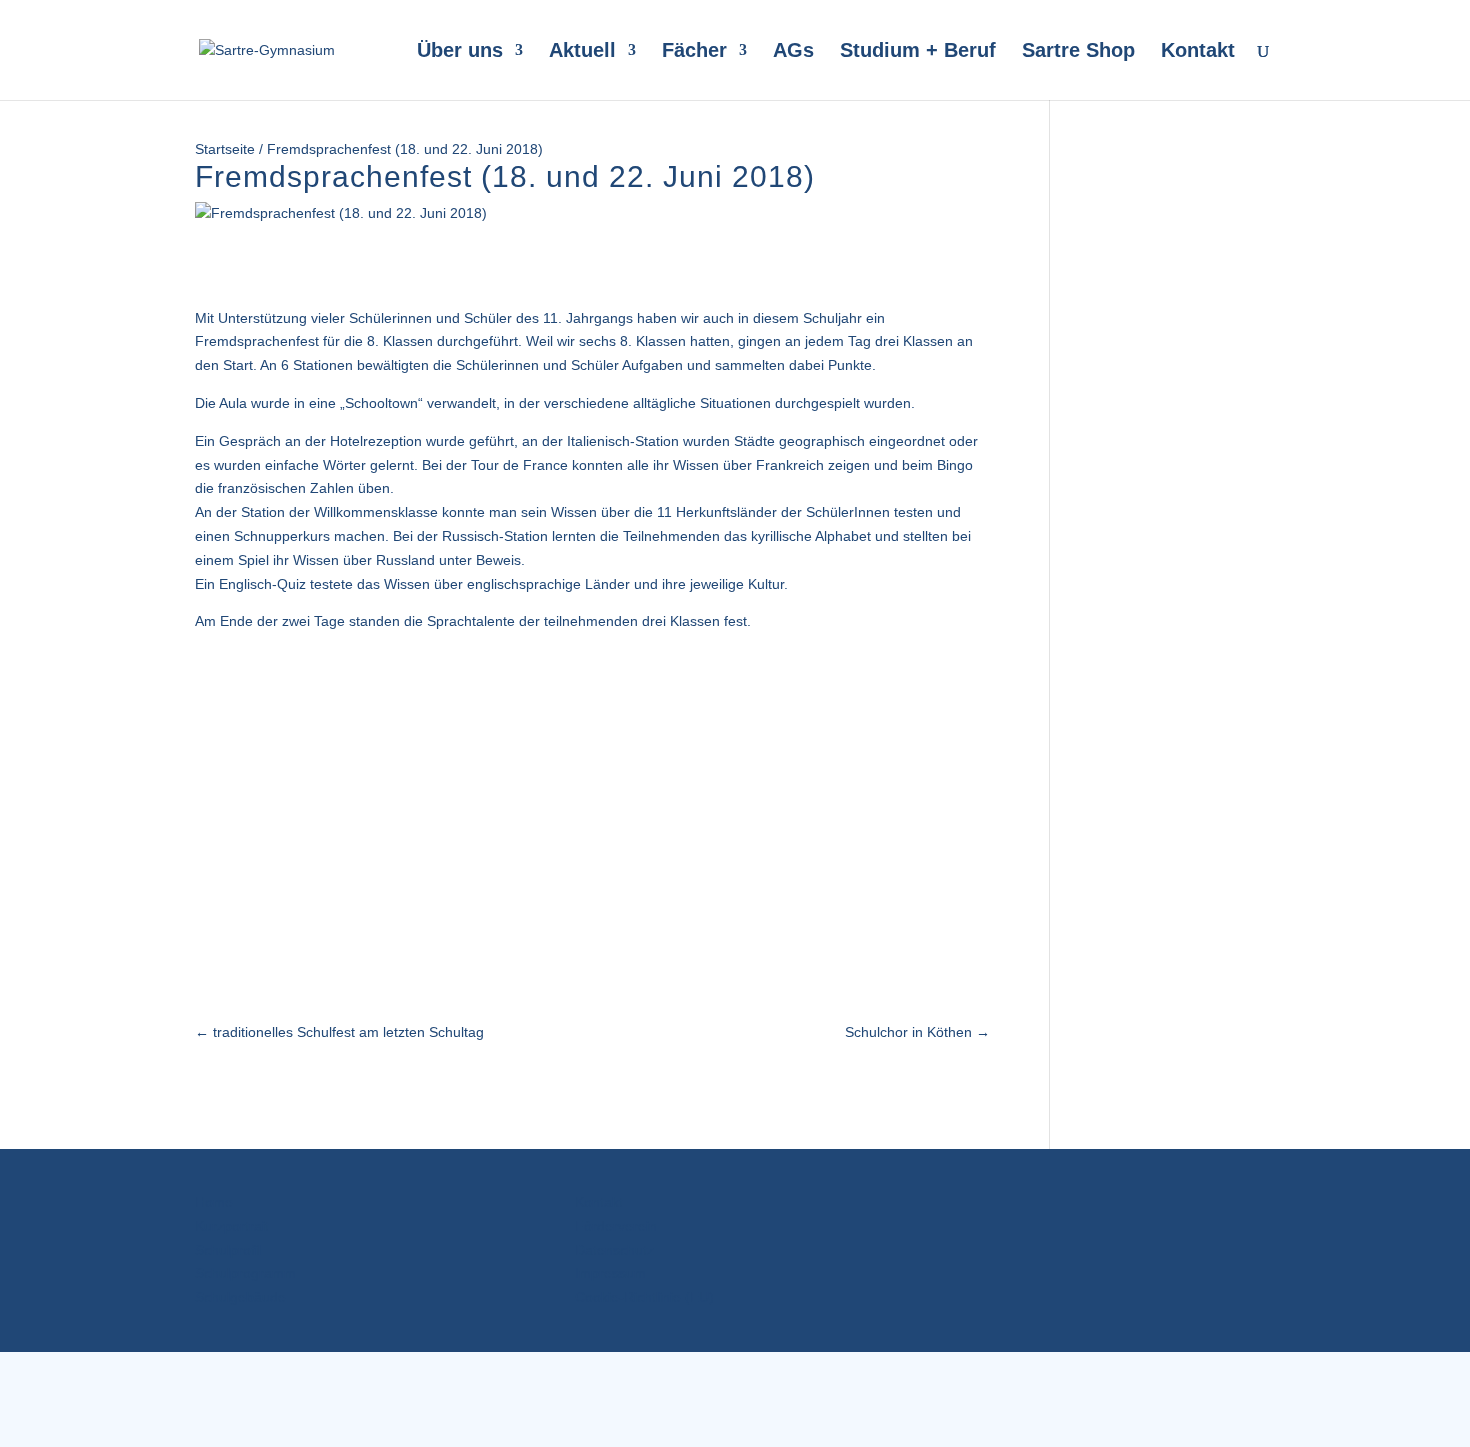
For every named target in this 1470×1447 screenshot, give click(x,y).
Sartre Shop (1078, 52)
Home (214, 1202)
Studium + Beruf (918, 52)
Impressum (610, 1273)
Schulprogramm (245, 1273)
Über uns (460, 52)
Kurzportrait (232, 1226)
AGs (793, 52)
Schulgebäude (240, 1297)
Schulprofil (228, 1250)
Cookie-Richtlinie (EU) (644, 1297)
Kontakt (1198, 52)
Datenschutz (614, 1250)
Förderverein (616, 1226)
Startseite (225, 149)
